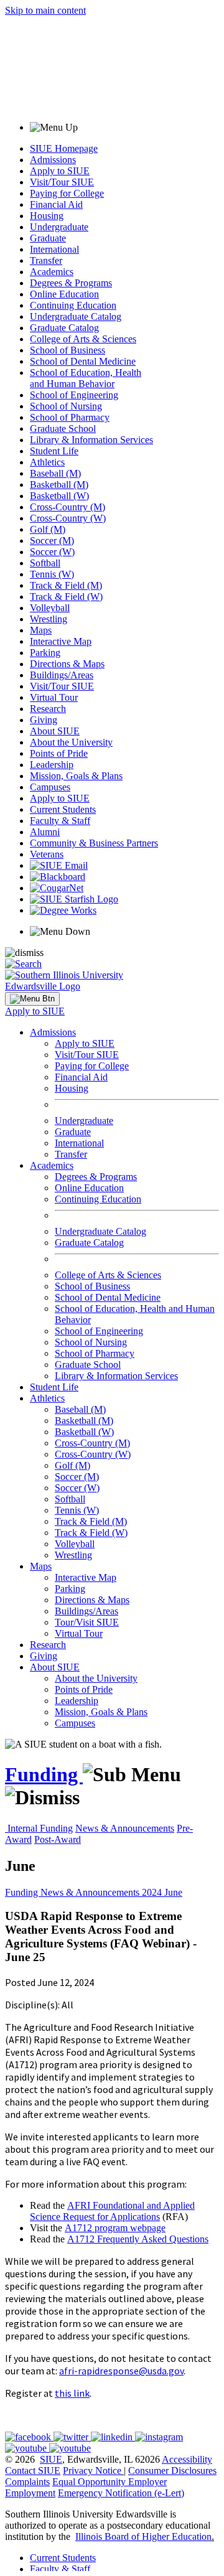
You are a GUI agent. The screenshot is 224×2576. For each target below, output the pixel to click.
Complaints (27, 2482)
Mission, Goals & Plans (76, 776)
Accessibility (187, 2459)
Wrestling (49, 619)
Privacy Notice (92, 2471)
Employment (30, 2493)
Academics (52, 272)
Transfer (46, 260)
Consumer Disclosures (172, 2471)
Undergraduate (59, 227)
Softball (45, 563)
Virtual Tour (54, 697)
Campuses (50, 787)
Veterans (47, 854)
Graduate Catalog (64, 328)
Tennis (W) (52, 574)
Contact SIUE (33, 2471)
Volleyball (50, 608)
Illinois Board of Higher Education (143, 2536)
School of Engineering (74, 395)
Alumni (45, 832)
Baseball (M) (55, 473)
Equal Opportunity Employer (110, 2482)
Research (48, 709)
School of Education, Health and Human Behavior (86, 378)
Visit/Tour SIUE (62, 182)
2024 (153, 1892)
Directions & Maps (67, 664)
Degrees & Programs (71, 283)
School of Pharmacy (70, 417)
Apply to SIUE (60, 171)
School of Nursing (66, 406)
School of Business (68, 350)
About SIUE (55, 731)
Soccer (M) (52, 541)
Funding (44, 1774)
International (54, 249)
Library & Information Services (91, 440)
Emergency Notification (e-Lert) (121, 2493)
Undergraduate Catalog (76, 316)
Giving (44, 720)
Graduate (48, 238)
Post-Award (58, 1839)
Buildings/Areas (62, 675)
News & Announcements (125, 1828)
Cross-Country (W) (68, 518)
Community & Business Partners (94, 843)
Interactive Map (61, 641)
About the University (71, 742)
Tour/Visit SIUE (87, 1622)
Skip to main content (45, 10)
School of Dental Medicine (83, 361)
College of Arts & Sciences (83, 339)
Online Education (64, 294)
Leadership (52, 765)
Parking (45, 653)
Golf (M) (48, 529)
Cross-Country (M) (68, 507)
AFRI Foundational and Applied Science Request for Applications (112, 2211)
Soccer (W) (52, 552)
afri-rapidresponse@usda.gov (121, 2371)
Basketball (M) (59, 485)
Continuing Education (73, 305)
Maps (41, 630)
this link (72, 2393)
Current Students (63, 809)
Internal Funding (40, 1828)
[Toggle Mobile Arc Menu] (32, 999)
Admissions (53, 160)
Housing (47, 216)
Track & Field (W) (66, 597)
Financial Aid (56, 204)
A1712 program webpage (115, 2228)
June (173, 1892)
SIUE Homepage (64, 148)
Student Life (54, 451)
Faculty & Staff (60, 821)
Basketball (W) (59, 496)
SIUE (51, 2459)
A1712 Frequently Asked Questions (138, 2239)
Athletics (47, 462)
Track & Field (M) (66, 585)
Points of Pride (59, 753)
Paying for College (67, 193)
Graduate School (63, 429)
